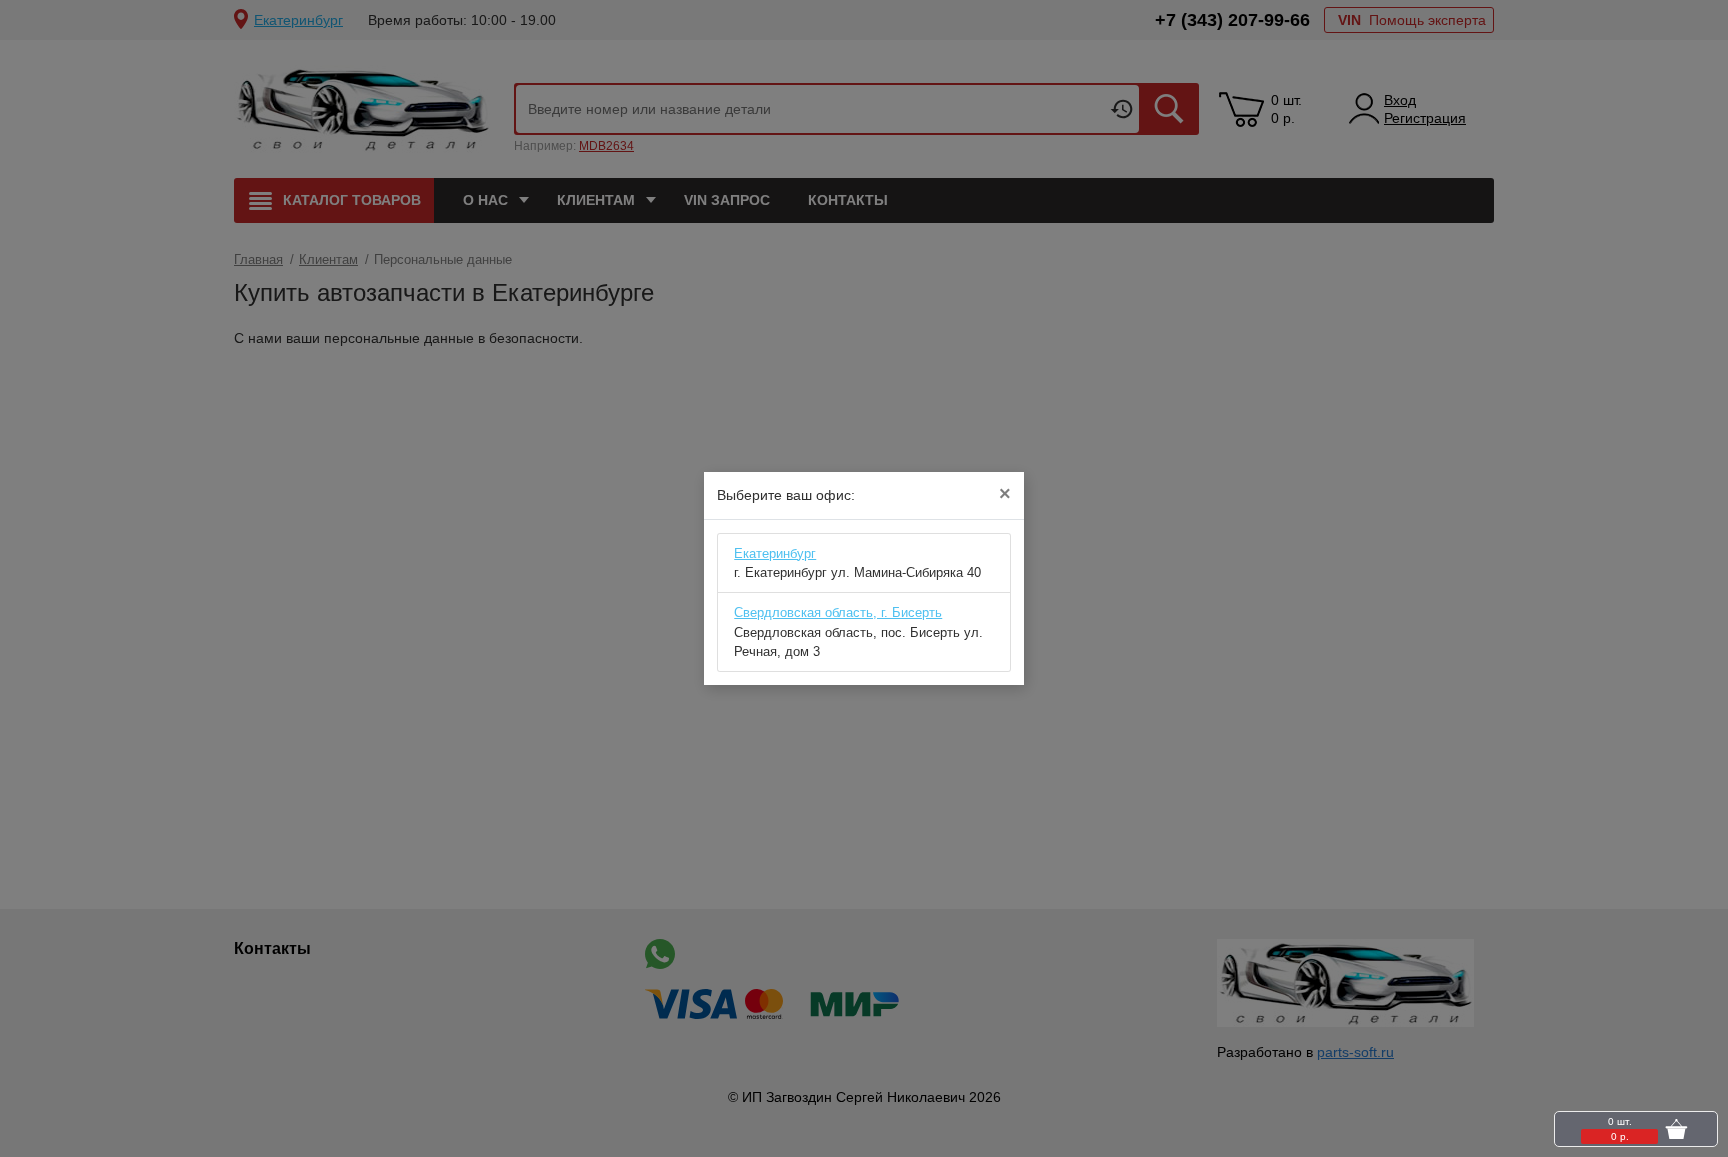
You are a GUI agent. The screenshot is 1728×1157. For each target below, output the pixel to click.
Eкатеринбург (775, 553)
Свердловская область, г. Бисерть (838, 612)
